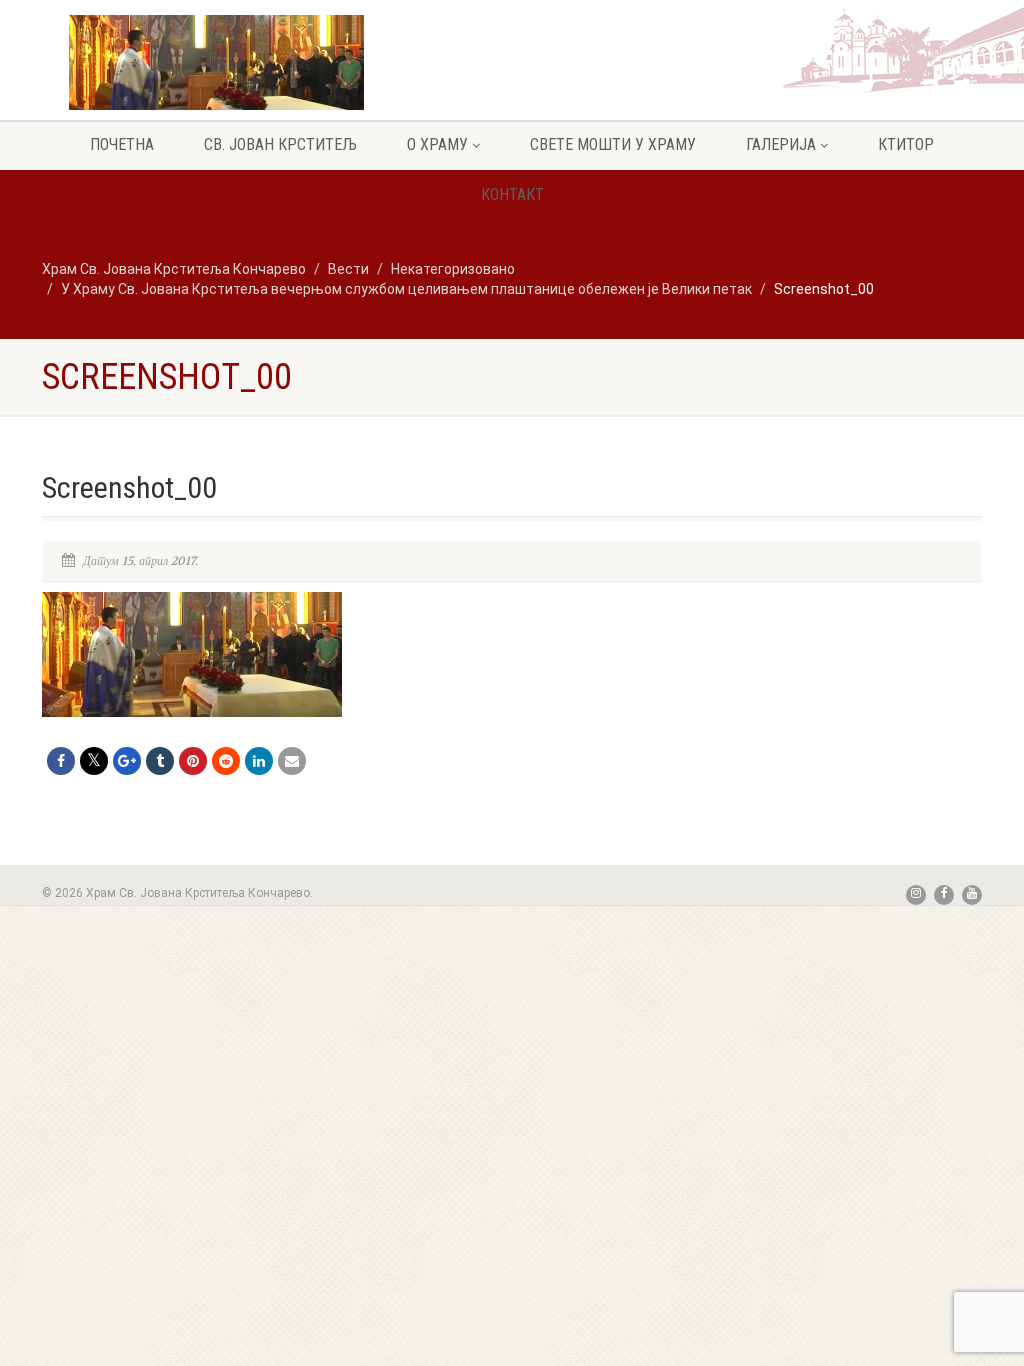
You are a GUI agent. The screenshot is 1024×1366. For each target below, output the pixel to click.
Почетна (122, 144)
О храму (437, 144)
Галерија (781, 144)
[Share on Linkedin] (259, 761)
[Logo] (216, 76)
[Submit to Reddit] (226, 761)
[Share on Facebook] (61, 761)
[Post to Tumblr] (160, 761)
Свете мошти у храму (613, 144)
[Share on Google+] (127, 761)
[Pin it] (193, 761)
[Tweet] (94, 761)
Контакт (512, 194)
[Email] (292, 761)
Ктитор (906, 144)
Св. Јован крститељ (280, 144)
